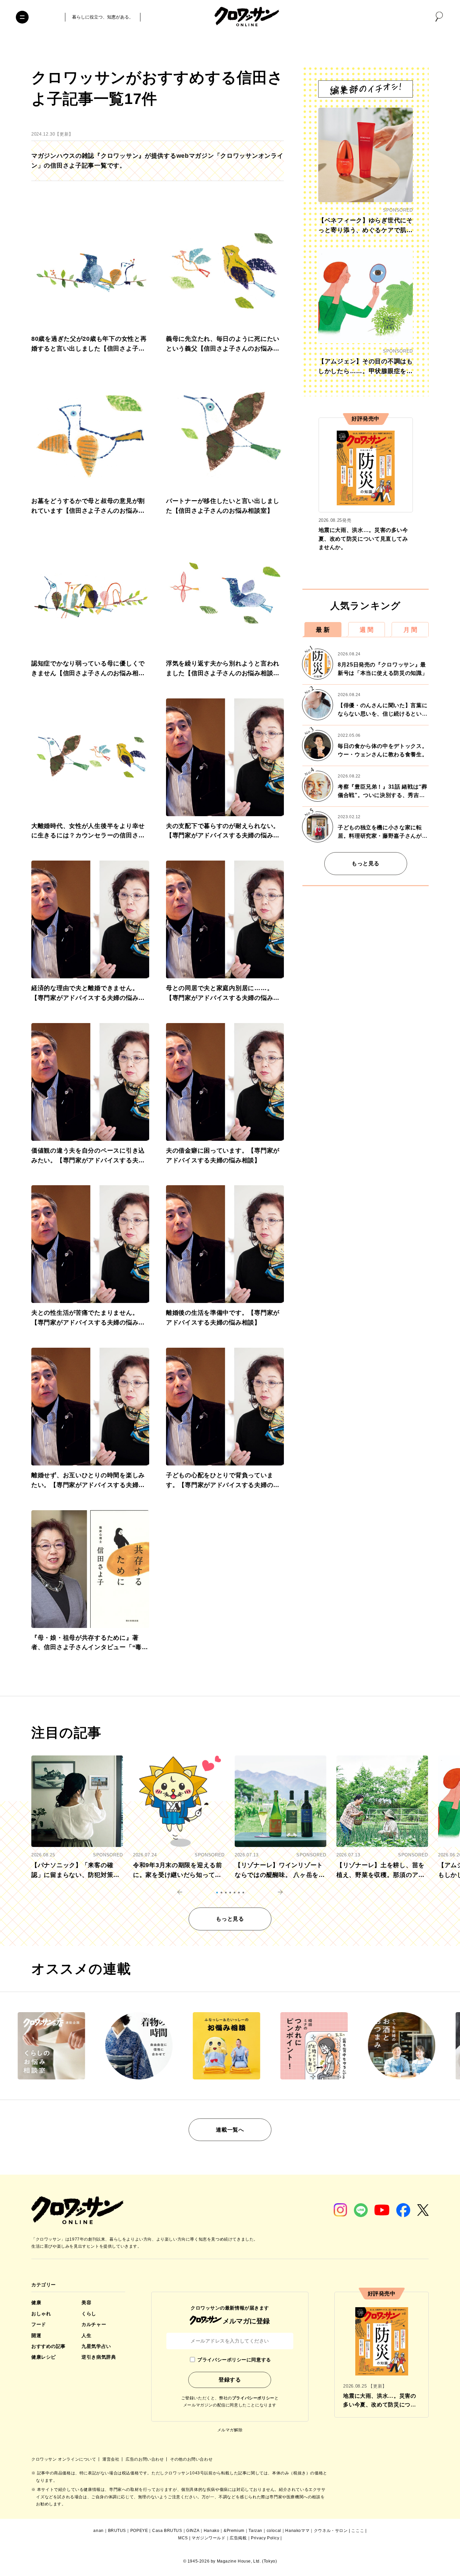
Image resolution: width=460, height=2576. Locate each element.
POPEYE (139, 2531)
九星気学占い (96, 2346)
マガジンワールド (209, 2538)
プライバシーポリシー (253, 2398)
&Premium (234, 2531)
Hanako (212, 2531)
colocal (274, 2531)
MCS (183, 2538)
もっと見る (366, 863)
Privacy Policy (265, 2538)
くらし (89, 2314)
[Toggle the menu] (22, 17)
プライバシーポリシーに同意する (234, 2360)
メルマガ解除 (230, 2430)
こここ (358, 2531)
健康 (36, 2302)
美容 (86, 2302)
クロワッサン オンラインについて (64, 2459)
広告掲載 (238, 2538)
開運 (36, 2335)
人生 (86, 2335)
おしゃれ (41, 2314)
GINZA (193, 2531)
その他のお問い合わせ (191, 2459)
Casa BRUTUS (167, 2531)
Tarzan (255, 2531)
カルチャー (94, 2324)
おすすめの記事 (48, 2346)
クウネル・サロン (331, 2531)
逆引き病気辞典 (99, 2357)
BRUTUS (117, 2531)
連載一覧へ (230, 2130)
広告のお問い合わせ (145, 2459)
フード (39, 2324)
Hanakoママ (297, 2531)
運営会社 (111, 2459)
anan (98, 2531)
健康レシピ (44, 2357)
